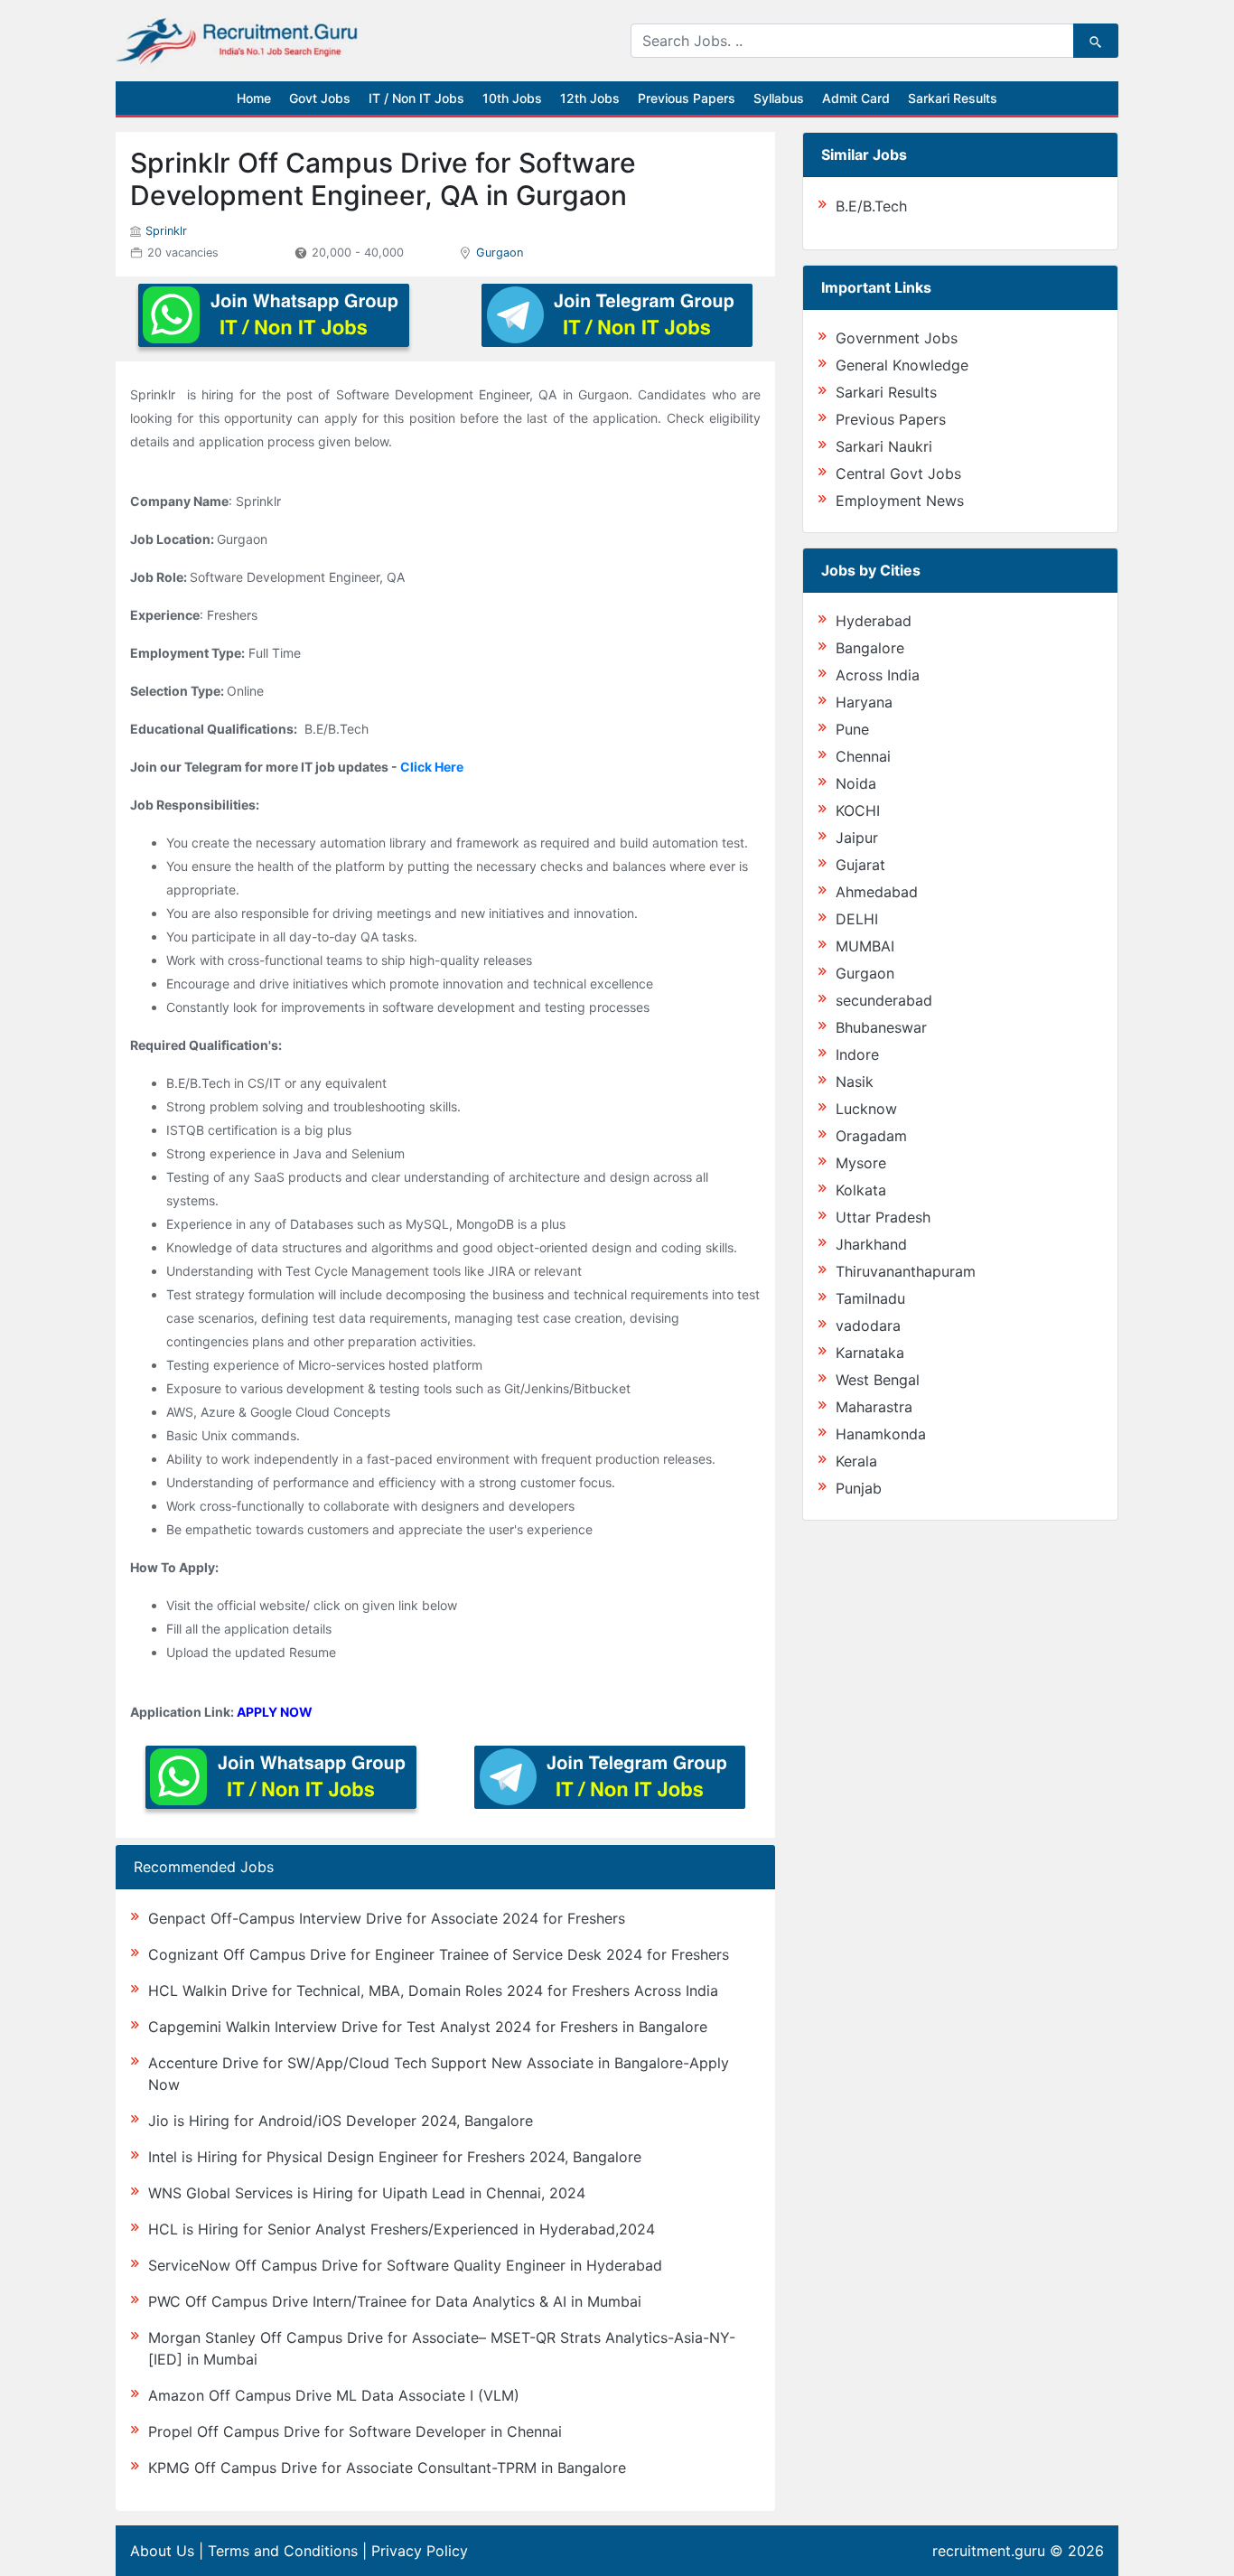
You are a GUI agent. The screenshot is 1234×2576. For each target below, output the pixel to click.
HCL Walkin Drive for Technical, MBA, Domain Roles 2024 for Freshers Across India (433, 1991)
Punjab (859, 1488)
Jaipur (857, 838)
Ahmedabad (877, 892)
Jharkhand (871, 1244)
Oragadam (871, 1136)
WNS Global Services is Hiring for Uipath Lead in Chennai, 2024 (367, 2193)
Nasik (855, 1082)
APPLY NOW (275, 1712)
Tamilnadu (870, 1298)
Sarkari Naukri (884, 446)
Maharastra (874, 1407)
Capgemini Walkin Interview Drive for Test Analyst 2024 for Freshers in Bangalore (428, 2027)
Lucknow (866, 1109)
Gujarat (860, 865)
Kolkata (861, 1190)
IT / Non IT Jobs (416, 98)
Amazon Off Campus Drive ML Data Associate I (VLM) (334, 2395)
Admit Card (856, 98)
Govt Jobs (320, 98)
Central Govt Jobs (898, 473)
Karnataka (870, 1353)
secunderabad (884, 1000)
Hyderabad (874, 621)
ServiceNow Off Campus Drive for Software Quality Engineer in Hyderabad (405, 2265)
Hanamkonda (881, 1434)
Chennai (863, 756)
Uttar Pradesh (883, 1217)
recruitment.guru (989, 2551)
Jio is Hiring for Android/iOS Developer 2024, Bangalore (341, 2121)
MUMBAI (865, 946)
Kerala (856, 1461)
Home (254, 98)
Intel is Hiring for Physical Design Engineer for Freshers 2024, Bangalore (395, 2157)
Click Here (432, 767)
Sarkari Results (953, 98)
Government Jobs (897, 338)
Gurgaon (500, 253)
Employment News (900, 501)
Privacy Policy (420, 2551)
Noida (856, 783)
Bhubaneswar (881, 1027)
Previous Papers (687, 98)
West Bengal (878, 1380)
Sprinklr (166, 231)
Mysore (861, 1163)
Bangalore (870, 648)
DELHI (857, 919)
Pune (852, 729)
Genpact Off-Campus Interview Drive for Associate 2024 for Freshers (387, 1918)
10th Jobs (512, 98)
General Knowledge (902, 365)
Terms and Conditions (283, 2551)
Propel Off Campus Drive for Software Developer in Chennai (355, 2431)
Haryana (864, 702)
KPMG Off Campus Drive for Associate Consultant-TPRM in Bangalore (387, 2468)
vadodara (868, 1325)
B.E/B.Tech (871, 206)
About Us (162, 2551)
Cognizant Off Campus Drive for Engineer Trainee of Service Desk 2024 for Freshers (439, 1954)
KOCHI (858, 810)
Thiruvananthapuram (906, 1271)
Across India (878, 675)
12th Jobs (590, 98)
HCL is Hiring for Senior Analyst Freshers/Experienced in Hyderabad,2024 (402, 2229)
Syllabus (779, 98)
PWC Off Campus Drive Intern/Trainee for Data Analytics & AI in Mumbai (395, 2301)
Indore (857, 1054)
